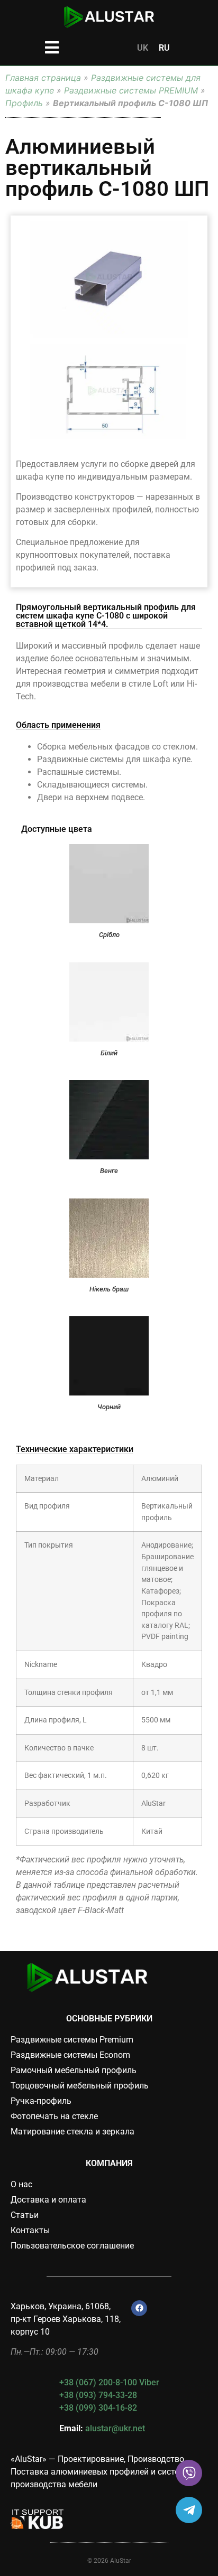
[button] (52, 47)
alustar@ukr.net (115, 2428)
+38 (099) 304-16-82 (98, 2408)
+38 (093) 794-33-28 (98, 2395)
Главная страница (43, 78)
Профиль (24, 103)
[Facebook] (139, 2308)
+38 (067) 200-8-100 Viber (109, 2382)
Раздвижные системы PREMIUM (131, 90)
